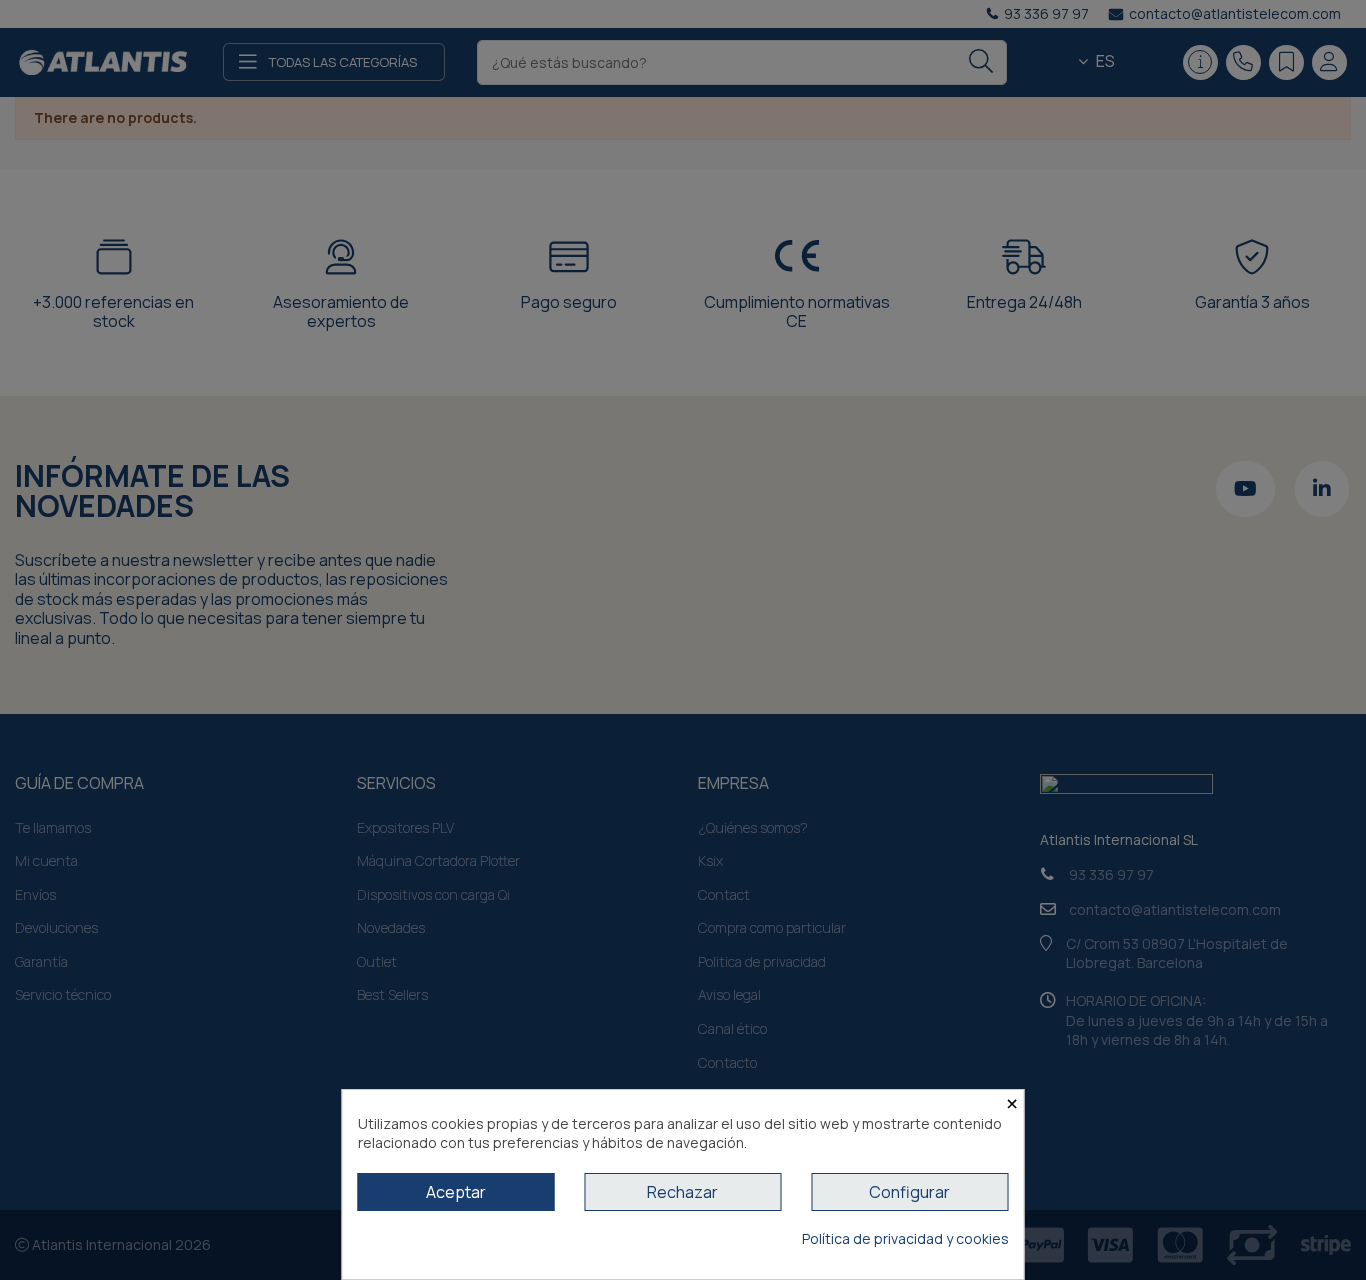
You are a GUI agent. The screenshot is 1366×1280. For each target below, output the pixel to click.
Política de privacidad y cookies (905, 1238)
